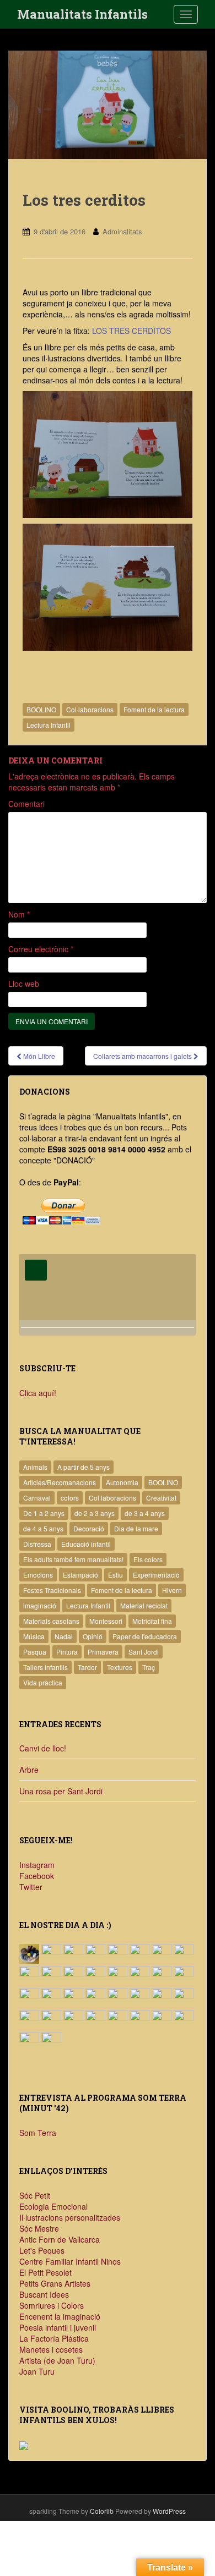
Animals (35, 1467)
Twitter (31, 1887)
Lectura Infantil (49, 725)
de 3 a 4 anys (145, 1513)
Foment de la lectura (154, 709)
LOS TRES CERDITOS (131, 331)
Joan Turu (37, 2371)
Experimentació (156, 1575)
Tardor (87, 1667)
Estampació (80, 1575)
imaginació (40, 1605)
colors (70, 1498)
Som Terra (38, 2133)
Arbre (29, 1770)
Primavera (103, 1652)
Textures (120, 1667)
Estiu (115, 1575)
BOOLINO (41, 709)
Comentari (26, 804)
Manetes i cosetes (51, 2349)
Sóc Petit (35, 2195)
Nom (19, 914)
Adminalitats (122, 231)
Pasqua (35, 1652)
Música (34, 1636)
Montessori (106, 1621)
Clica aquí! (38, 1393)
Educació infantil (86, 1544)
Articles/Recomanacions (60, 1482)
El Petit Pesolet (45, 2272)
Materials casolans (51, 1621)
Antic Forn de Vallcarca (60, 2239)
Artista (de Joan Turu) (57, 2360)
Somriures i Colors (52, 2305)
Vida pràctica (43, 1682)
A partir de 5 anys (84, 1467)
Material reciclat (144, 1605)
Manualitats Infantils (82, 14)
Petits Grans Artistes (55, 2283)
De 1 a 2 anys (44, 1513)
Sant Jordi (144, 1652)
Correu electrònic (41, 949)
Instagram (37, 1865)
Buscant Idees (44, 2294)
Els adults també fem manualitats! (73, 1559)
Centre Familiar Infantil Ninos (70, 2261)
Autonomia (122, 1482)
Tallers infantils (45, 1667)
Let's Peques (42, 2250)
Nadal (64, 1636)
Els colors (148, 1559)
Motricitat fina (152, 1621)
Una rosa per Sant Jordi (61, 1791)
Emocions (38, 1575)
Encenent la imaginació (60, 2316)
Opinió (93, 1636)
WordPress (169, 2511)
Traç (149, 1667)
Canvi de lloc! (43, 1748)
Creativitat (161, 1498)
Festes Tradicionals (52, 1590)
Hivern (172, 1590)
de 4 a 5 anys (43, 1528)
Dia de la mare (136, 1528)
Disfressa (37, 1544)
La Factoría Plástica (54, 2338)
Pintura (67, 1652)
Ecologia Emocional (53, 2206)
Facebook (37, 1876)
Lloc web (24, 984)
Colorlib (102, 2511)
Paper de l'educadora (145, 1636)
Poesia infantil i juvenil (58, 2327)
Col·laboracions (90, 709)
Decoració (89, 1528)
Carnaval (37, 1498)
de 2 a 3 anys (95, 1513)
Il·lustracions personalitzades (70, 2217)
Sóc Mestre (39, 2228)
